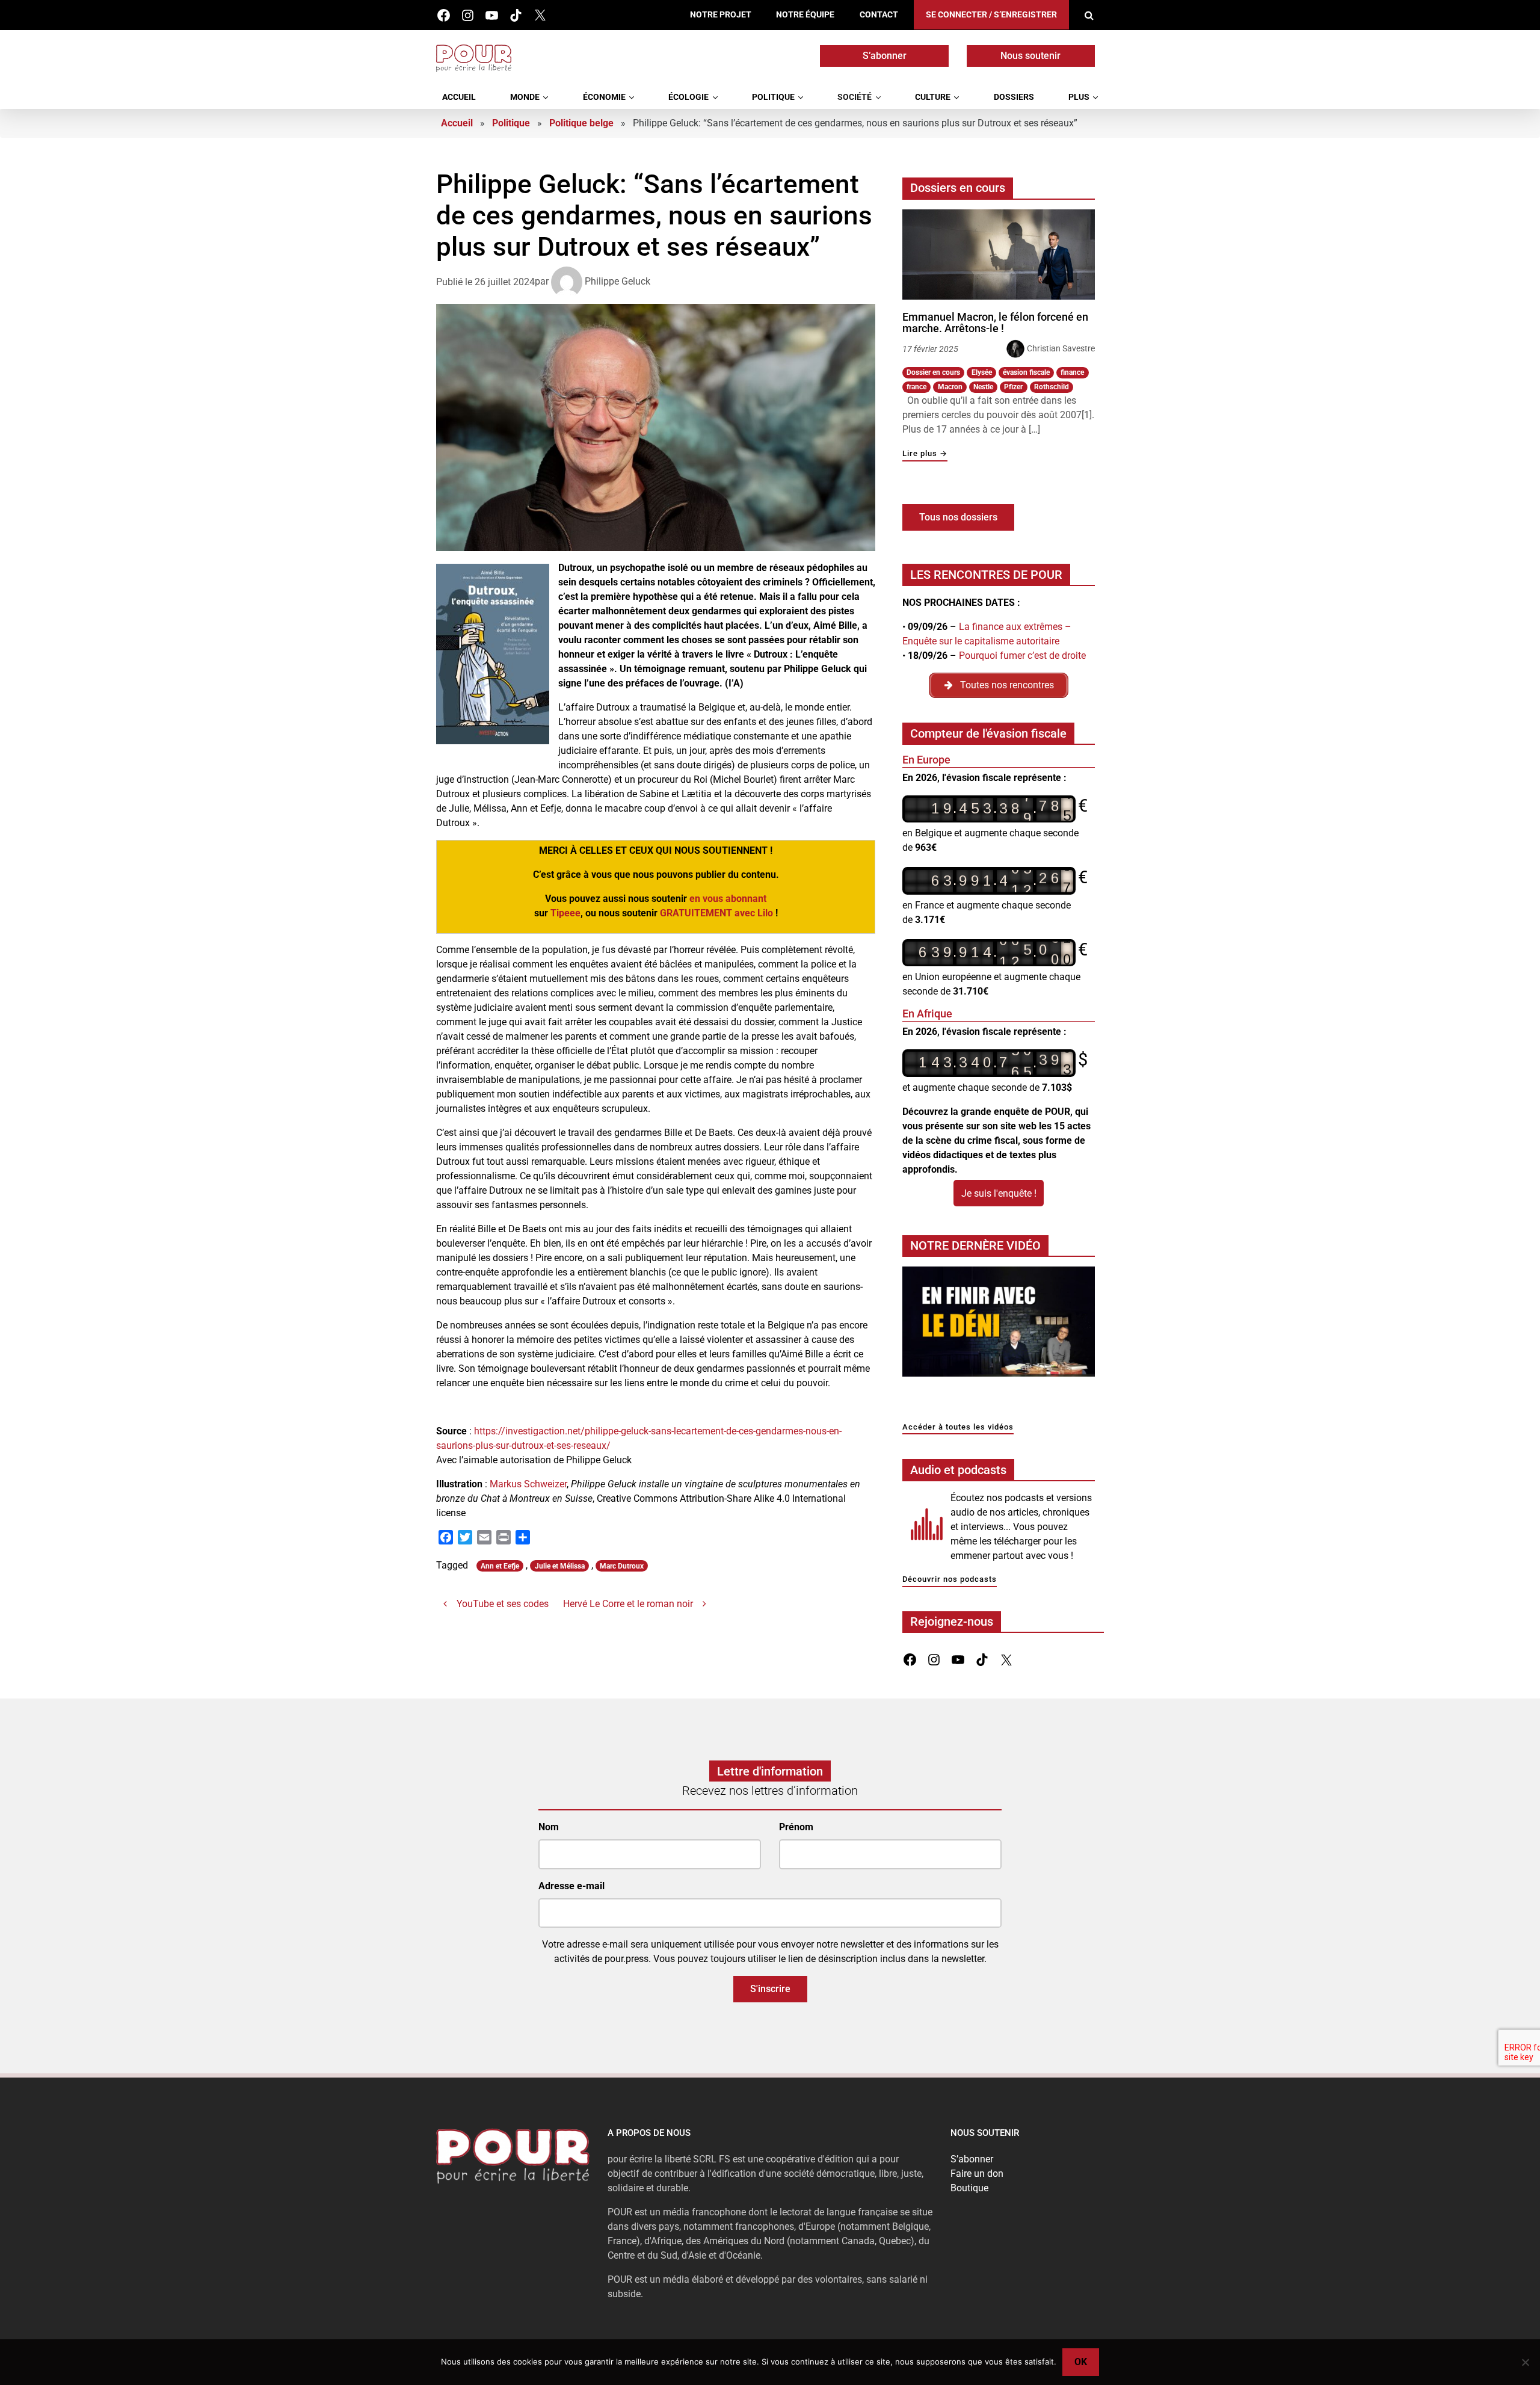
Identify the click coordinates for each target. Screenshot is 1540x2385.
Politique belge (581, 123)
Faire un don (977, 2174)
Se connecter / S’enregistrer (991, 15)
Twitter (540, 15)
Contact (879, 15)
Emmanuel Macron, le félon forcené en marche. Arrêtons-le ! (995, 323)
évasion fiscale (1026, 372)
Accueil (459, 97)
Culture (933, 97)
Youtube (492, 15)
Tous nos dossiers (958, 517)
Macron (950, 387)
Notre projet (721, 15)
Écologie (688, 97)
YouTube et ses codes (503, 1604)
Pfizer (1013, 387)
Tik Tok (516, 15)
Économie (604, 97)
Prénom (796, 1827)
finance (1072, 372)
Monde (525, 97)
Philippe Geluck (618, 281)
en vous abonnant (728, 899)
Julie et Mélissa (560, 1566)
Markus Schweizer (528, 1484)
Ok (1081, 2362)
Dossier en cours (933, 372)
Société (855, 97)
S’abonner (885, 56)
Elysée (982, 372)
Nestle (983, 387)
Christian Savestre (1061, 348)
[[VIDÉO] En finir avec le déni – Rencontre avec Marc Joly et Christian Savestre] (999, 1325)
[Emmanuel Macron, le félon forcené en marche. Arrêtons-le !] (999, 255)
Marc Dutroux (622, 1566)
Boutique (969, 2188)
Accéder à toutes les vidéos (958, 1427)
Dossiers (1014, 97)
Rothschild (1052, 387)
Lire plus (925, 454)
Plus (1079, 97)
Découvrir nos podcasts (950, 1580)
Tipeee (565, 913)
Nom (549, 1827)
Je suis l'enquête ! (999, 1193)
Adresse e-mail (571, 1885)
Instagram (468, 15)
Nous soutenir (1030, 56)
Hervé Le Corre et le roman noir (628, 1604)
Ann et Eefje (500, 1566)
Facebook (444, 15)
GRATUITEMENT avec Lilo (716, 913)
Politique (773, 97)
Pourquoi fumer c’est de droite (1022, 656)
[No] (1525, 2362)
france (916, 387)
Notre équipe (805, 15)
